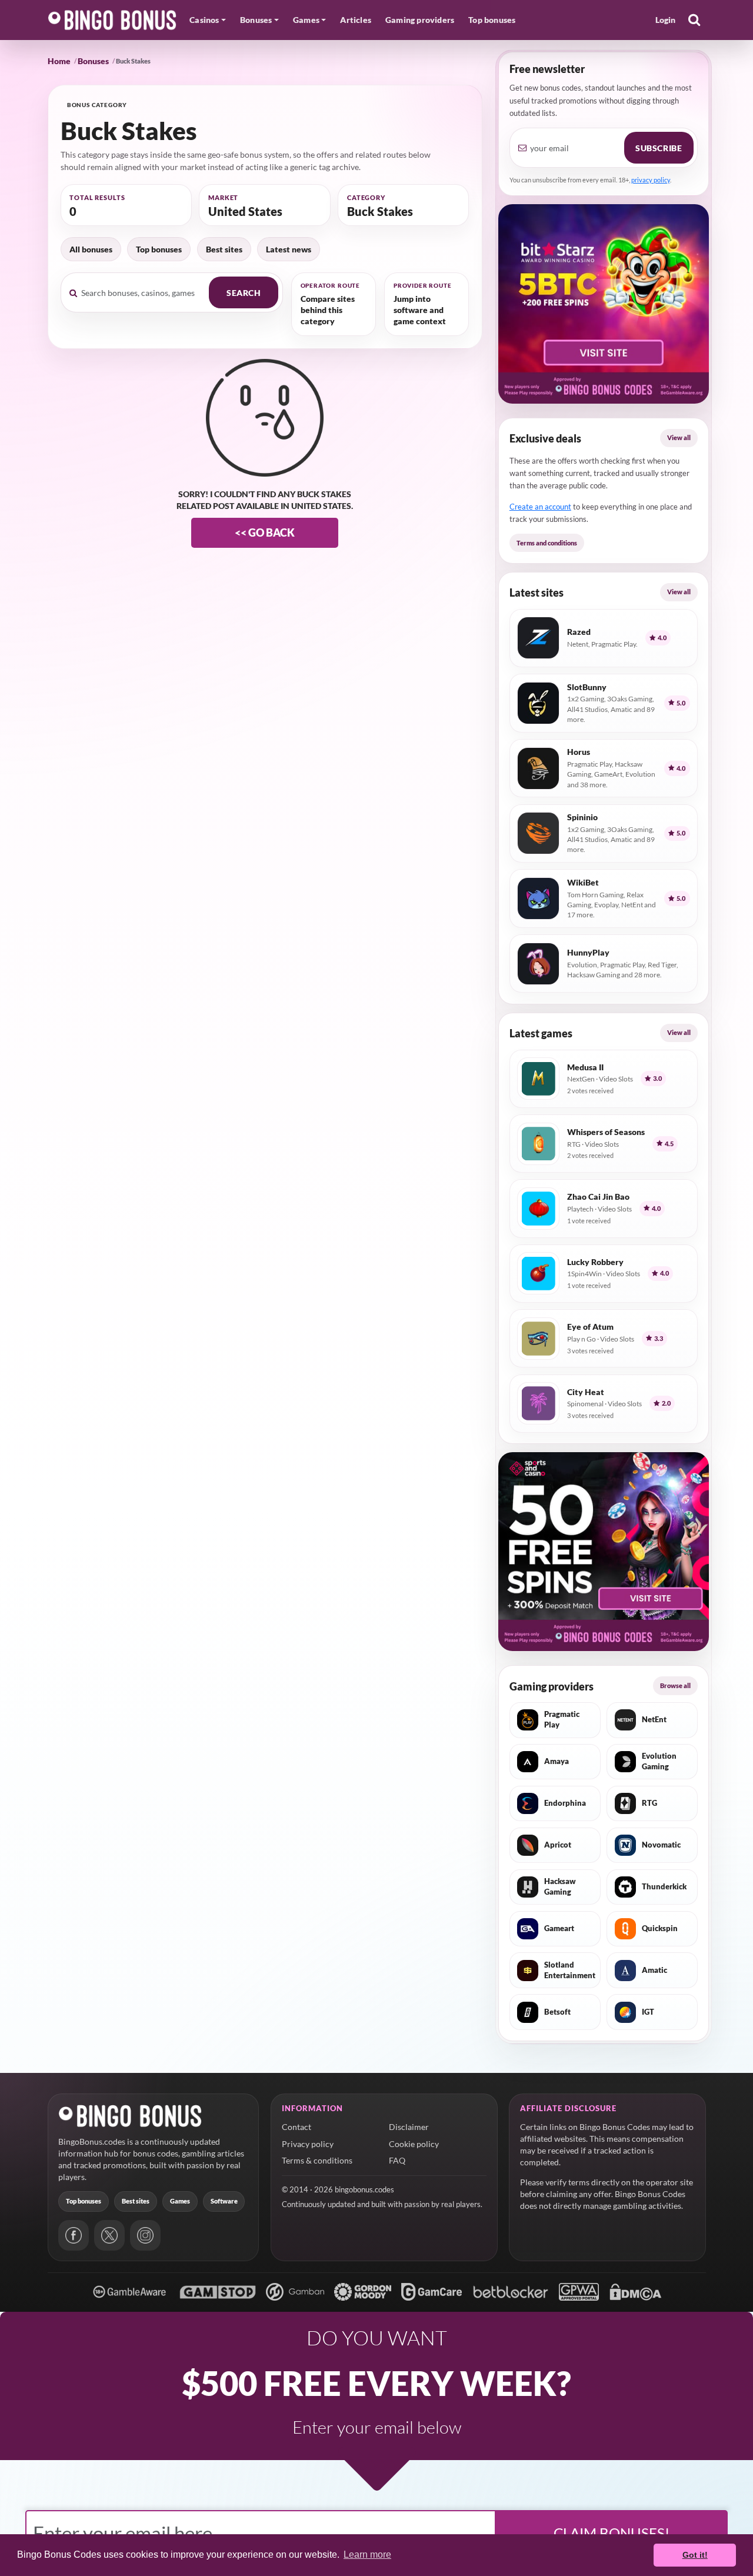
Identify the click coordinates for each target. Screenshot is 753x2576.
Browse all (675, 1685)
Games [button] (306, 20)
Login (666, 20)
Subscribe (659, 148)
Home (59, 61)
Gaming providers (420, 20)
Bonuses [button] (256, 20)
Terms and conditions (547, 543)
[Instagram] (145, 2235)
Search (244, 293)
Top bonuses (492, 20)
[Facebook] (74, 2235)
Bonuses (93, 61)
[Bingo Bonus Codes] (112, 20)
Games (180, 2201)
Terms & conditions (317, 2160)
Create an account (540, 507)
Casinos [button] (204, 20)
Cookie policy (414, 2144)
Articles (356, 20)
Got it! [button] (695, 2555)
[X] (109, 2235)
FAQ (397, 2160)
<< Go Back (265, 532)
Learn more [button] (367, 2555)
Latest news (289, 249)
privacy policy (651, 180)
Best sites (224, 249)
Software (224, 2201)
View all (679, 437)
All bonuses (91, 249)
